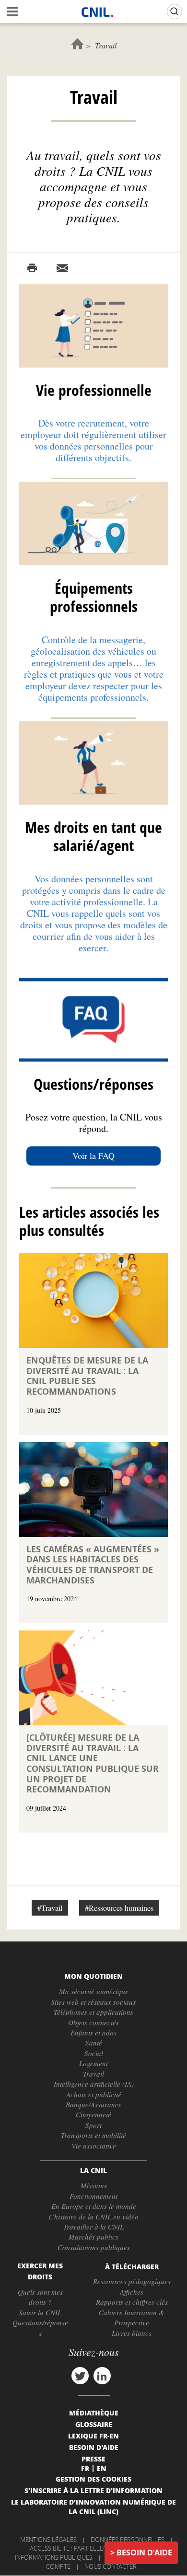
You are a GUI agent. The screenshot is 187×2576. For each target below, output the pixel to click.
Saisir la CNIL (40, 2312)
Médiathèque (94, 2413)
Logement (93, 2063)
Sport (93, 2125)
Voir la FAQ (93, 1155)
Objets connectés (93, 2022)
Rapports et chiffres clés (132, 2302)
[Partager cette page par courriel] (62, 268)
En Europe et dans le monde (94, 2206)
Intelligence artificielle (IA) (94, 2084)
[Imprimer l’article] (32, 268)
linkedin (102, 2376)
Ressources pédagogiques (132, 2281)
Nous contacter (111, 2566)
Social (94, 2053)
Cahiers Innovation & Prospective (132, 2317)
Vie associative (94, 2146)
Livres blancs (132, 2333)
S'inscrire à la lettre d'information (93, 2490)
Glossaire (94, 2424)
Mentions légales (48, 2540)
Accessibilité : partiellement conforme (92, 2548)
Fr (85, 2468)
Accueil (77, 44)
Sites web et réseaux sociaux (93, 2002)
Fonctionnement (93, 2196)
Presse (93, 2459)
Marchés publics (93, 2237)
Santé (94, 2043)
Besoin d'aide (144, 2553)
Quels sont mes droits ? (40, 2297)
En (102, 2468)
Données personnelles (128, 2540)
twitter (80, 2376)
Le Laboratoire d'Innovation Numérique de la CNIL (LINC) (93, 2507)
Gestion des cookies (93, 2479)
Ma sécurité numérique (94, 1991)
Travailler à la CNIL (93, 2227)
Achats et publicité (94, 2094)
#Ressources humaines (119, 1908)
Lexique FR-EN (93, 2436)
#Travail (50, 1908)
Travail (93, 2074)
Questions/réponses (40, 2328)
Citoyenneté (93, 2114)
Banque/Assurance (94, 2104)
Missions (94, 2185)
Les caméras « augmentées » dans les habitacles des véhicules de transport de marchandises (93, 1565)
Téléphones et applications (93, 2012)
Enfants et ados (93, 2033)
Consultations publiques (94, 2247)
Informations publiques (54, 2557)
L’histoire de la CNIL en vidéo (93, 2217)
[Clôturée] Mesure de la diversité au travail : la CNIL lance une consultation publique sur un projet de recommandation (93, 1763)
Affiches (132, 2292)
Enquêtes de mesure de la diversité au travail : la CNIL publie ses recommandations (87, 1376)
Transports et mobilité (93, 2135)
